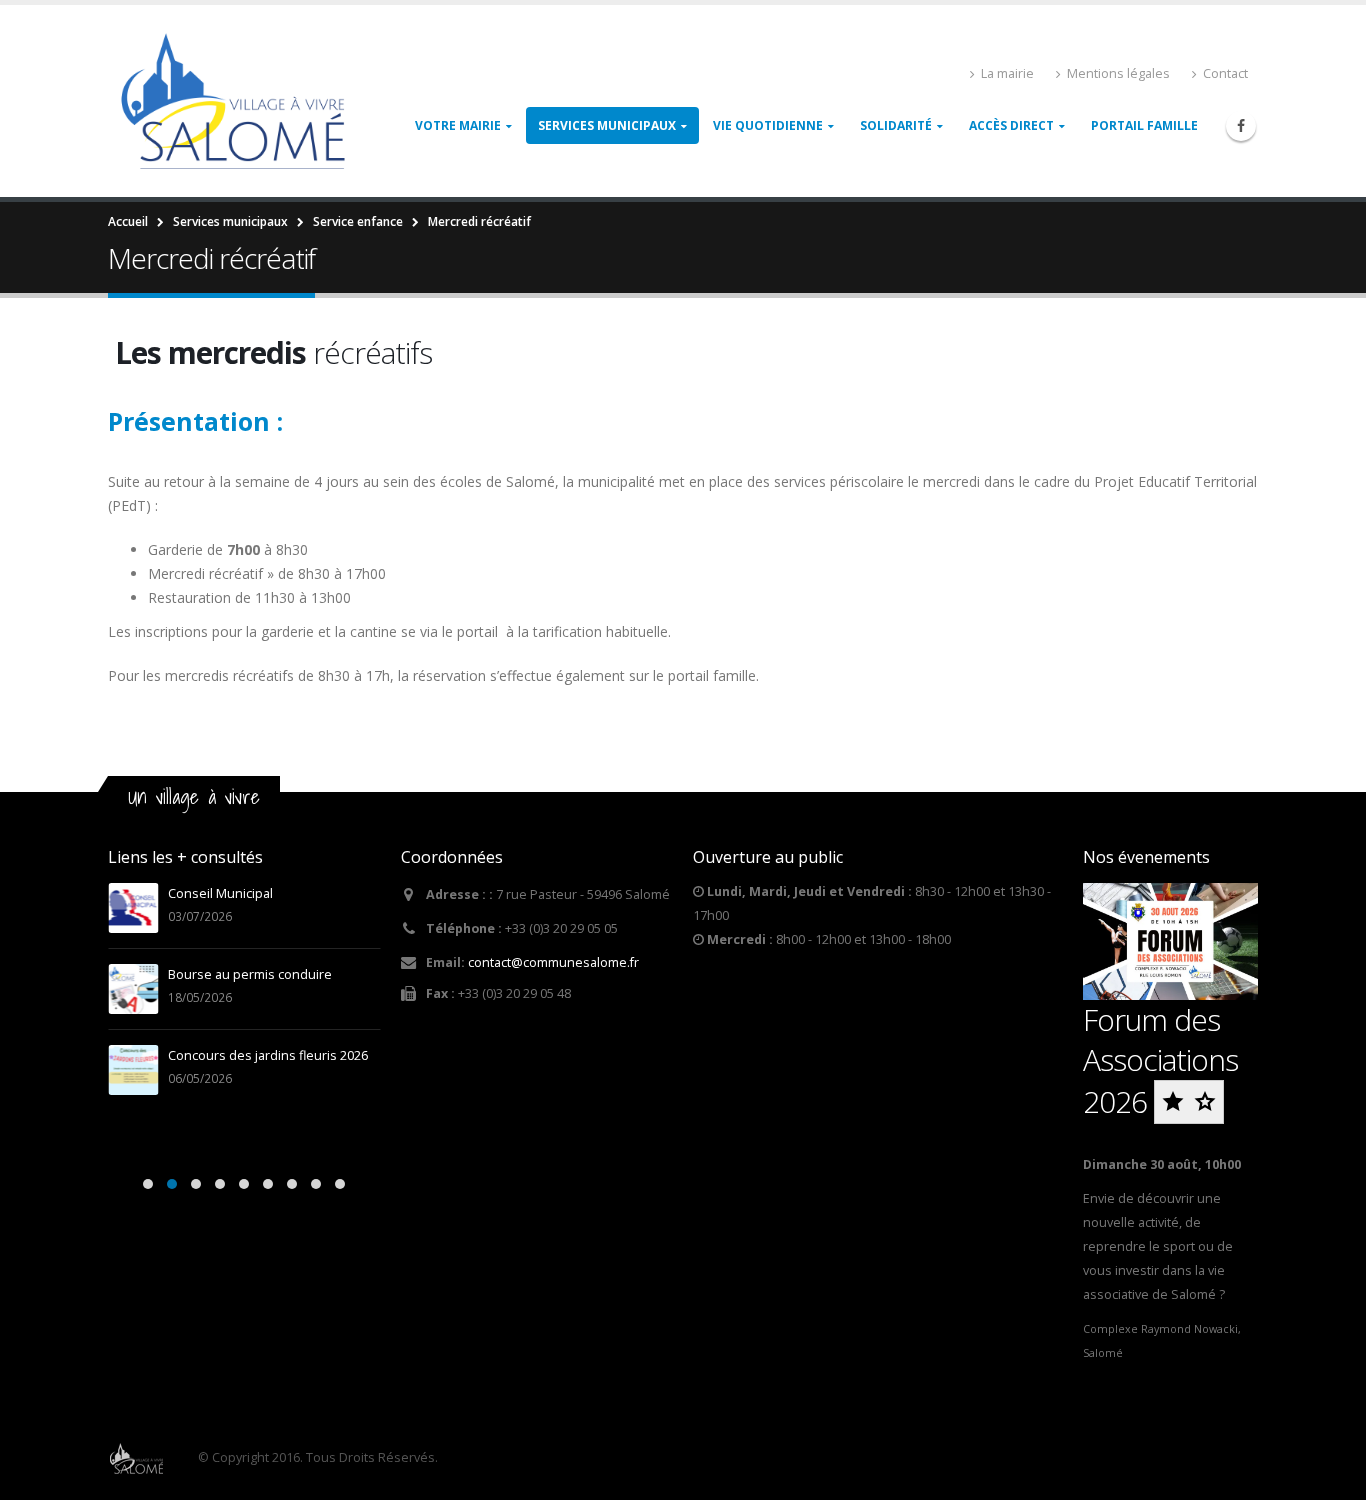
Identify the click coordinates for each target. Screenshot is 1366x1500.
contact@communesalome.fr (553, 962)
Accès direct (1011, 125)
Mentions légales (1118, 73)
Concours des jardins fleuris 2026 (268, 1055)
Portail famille (1144, 125)
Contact (1225, 73)
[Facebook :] (1241, 126)
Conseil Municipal (220, 893)
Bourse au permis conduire (250, 974)
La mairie (1007, 73)
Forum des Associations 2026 (1160, 1060)
